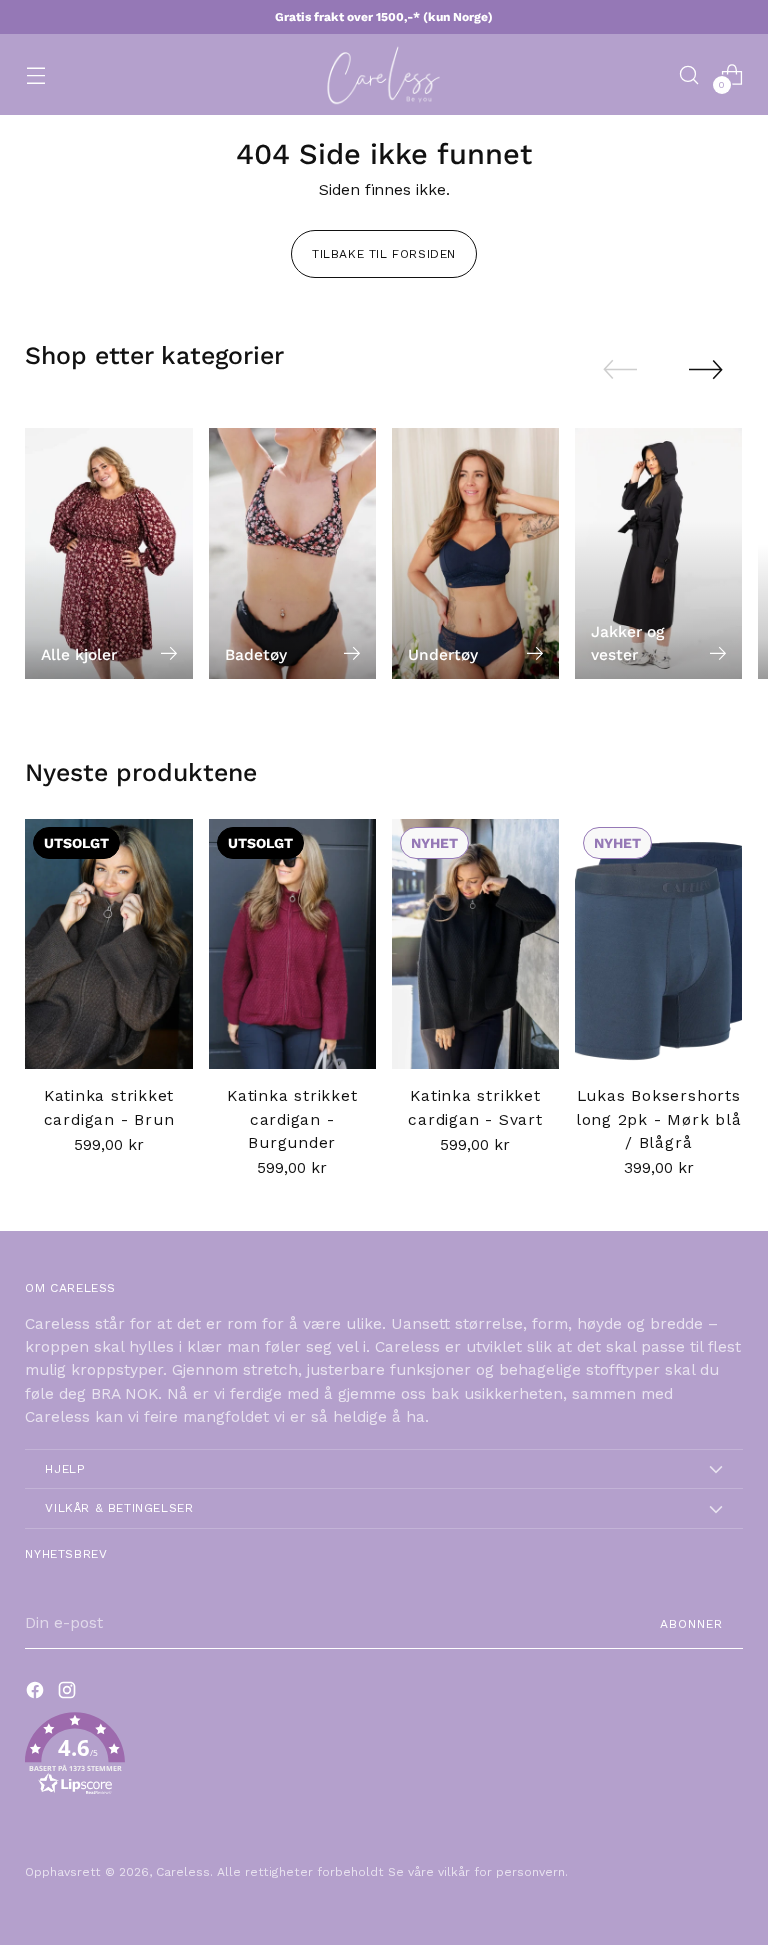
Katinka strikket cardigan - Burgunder (292, 1119)
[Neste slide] (706, 369)
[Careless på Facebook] (37, 1693)
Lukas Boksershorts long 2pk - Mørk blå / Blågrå (659, 1119)
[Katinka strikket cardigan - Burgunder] (292, 944)
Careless (183, 1872)
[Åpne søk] (689, 74)
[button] (383, 1757)
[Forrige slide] (620, 370)
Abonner (691, 1624)
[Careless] (384, 74)
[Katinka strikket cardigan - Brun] (108, 944)
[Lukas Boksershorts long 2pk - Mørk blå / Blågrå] (658, 944)
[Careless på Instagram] (69, 1693)
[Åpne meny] (35, 74)
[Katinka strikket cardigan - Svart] (475, 944)
